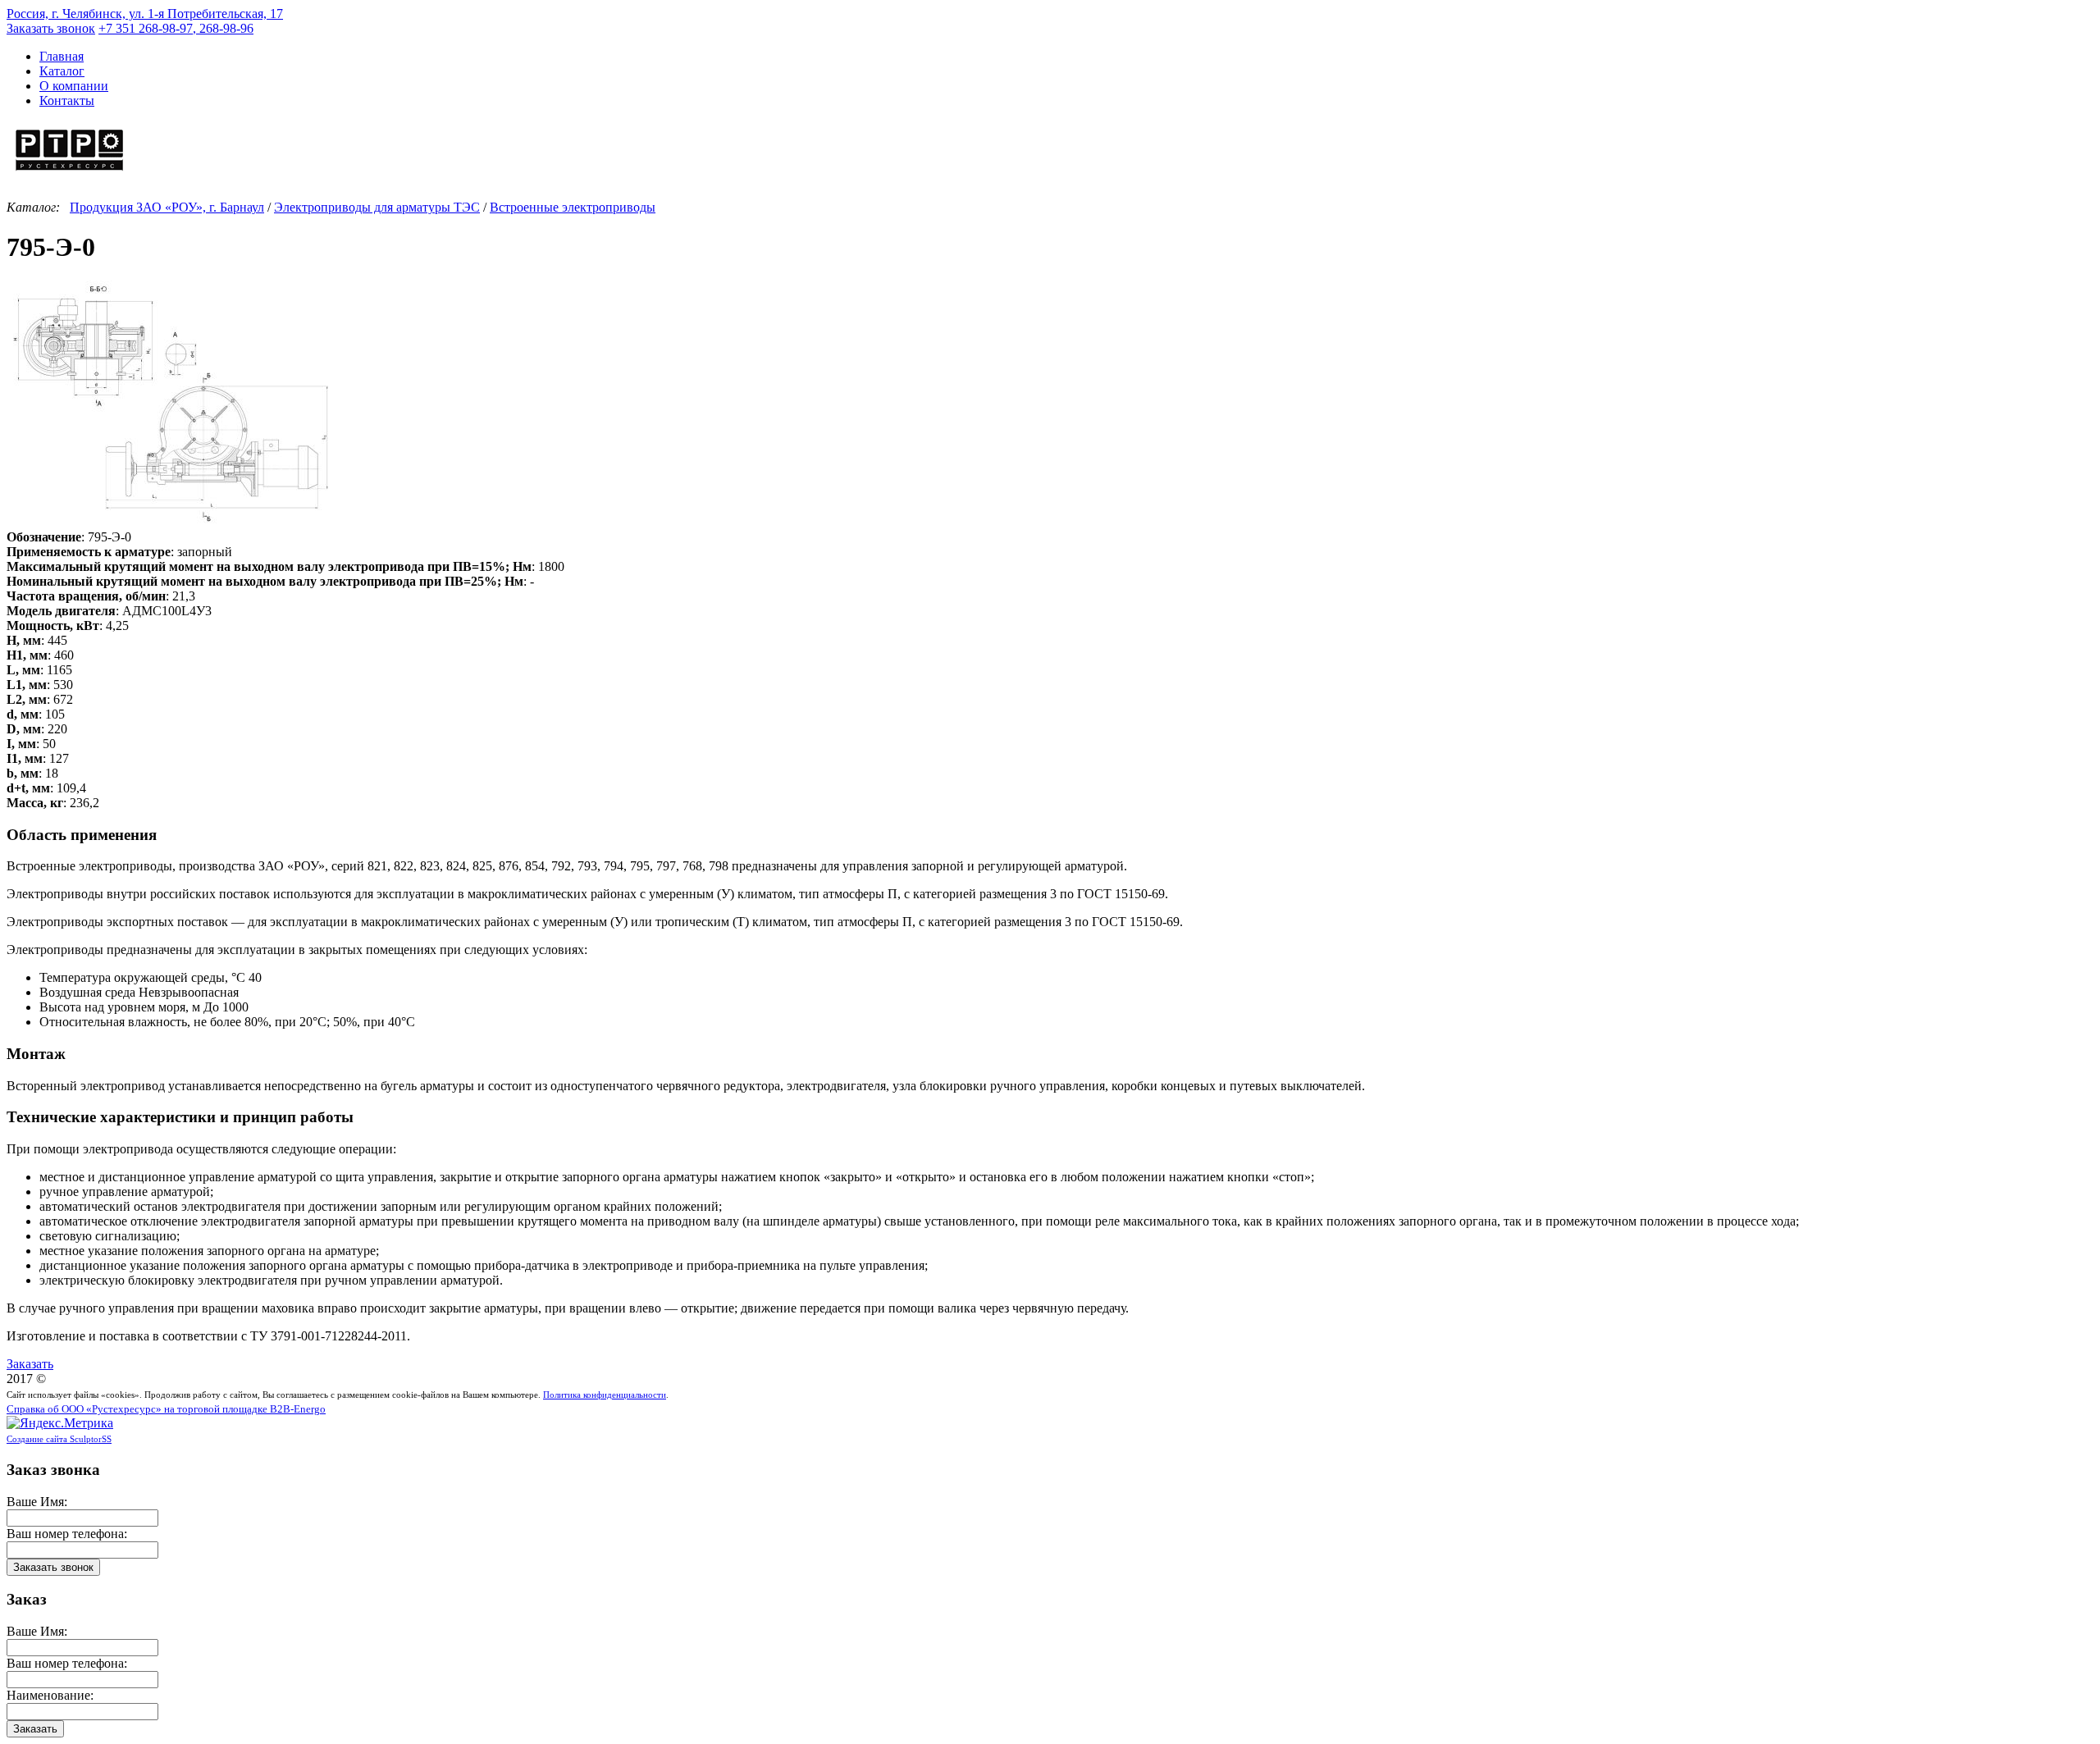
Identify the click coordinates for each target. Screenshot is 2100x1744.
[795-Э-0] (171, 522)
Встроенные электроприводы (573, 207)
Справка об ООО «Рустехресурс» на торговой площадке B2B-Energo (166, 1409)
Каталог (62, 71)
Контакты (67, 100)
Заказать (30, 1364)
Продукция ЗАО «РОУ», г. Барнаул (167, 207)
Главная (62, 56)
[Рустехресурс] (70, 173)
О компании (74, 86)
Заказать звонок (51, 28)
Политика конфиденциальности (605, 1395)
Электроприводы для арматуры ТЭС (377, 207)
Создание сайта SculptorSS (59, 1439)
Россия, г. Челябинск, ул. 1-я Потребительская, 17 (145, 14)
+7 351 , (176, 28)
